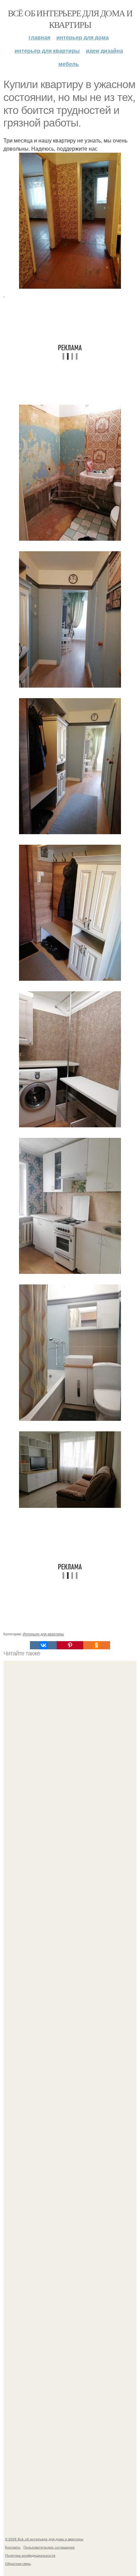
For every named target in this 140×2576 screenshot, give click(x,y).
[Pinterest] (70, 1645)
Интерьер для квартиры (47, 50)
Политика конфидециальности (30, 2555)
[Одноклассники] (97, 1645)
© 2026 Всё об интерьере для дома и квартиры (44, 2539)
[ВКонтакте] (43, 1645)
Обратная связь (18, 2563)
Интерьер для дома (83, 37)
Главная (39, 37)
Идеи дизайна (104, 50)
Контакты (13, 2547)
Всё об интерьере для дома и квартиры (70, 19)
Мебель (69, 64)
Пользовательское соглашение (49, 2547)
